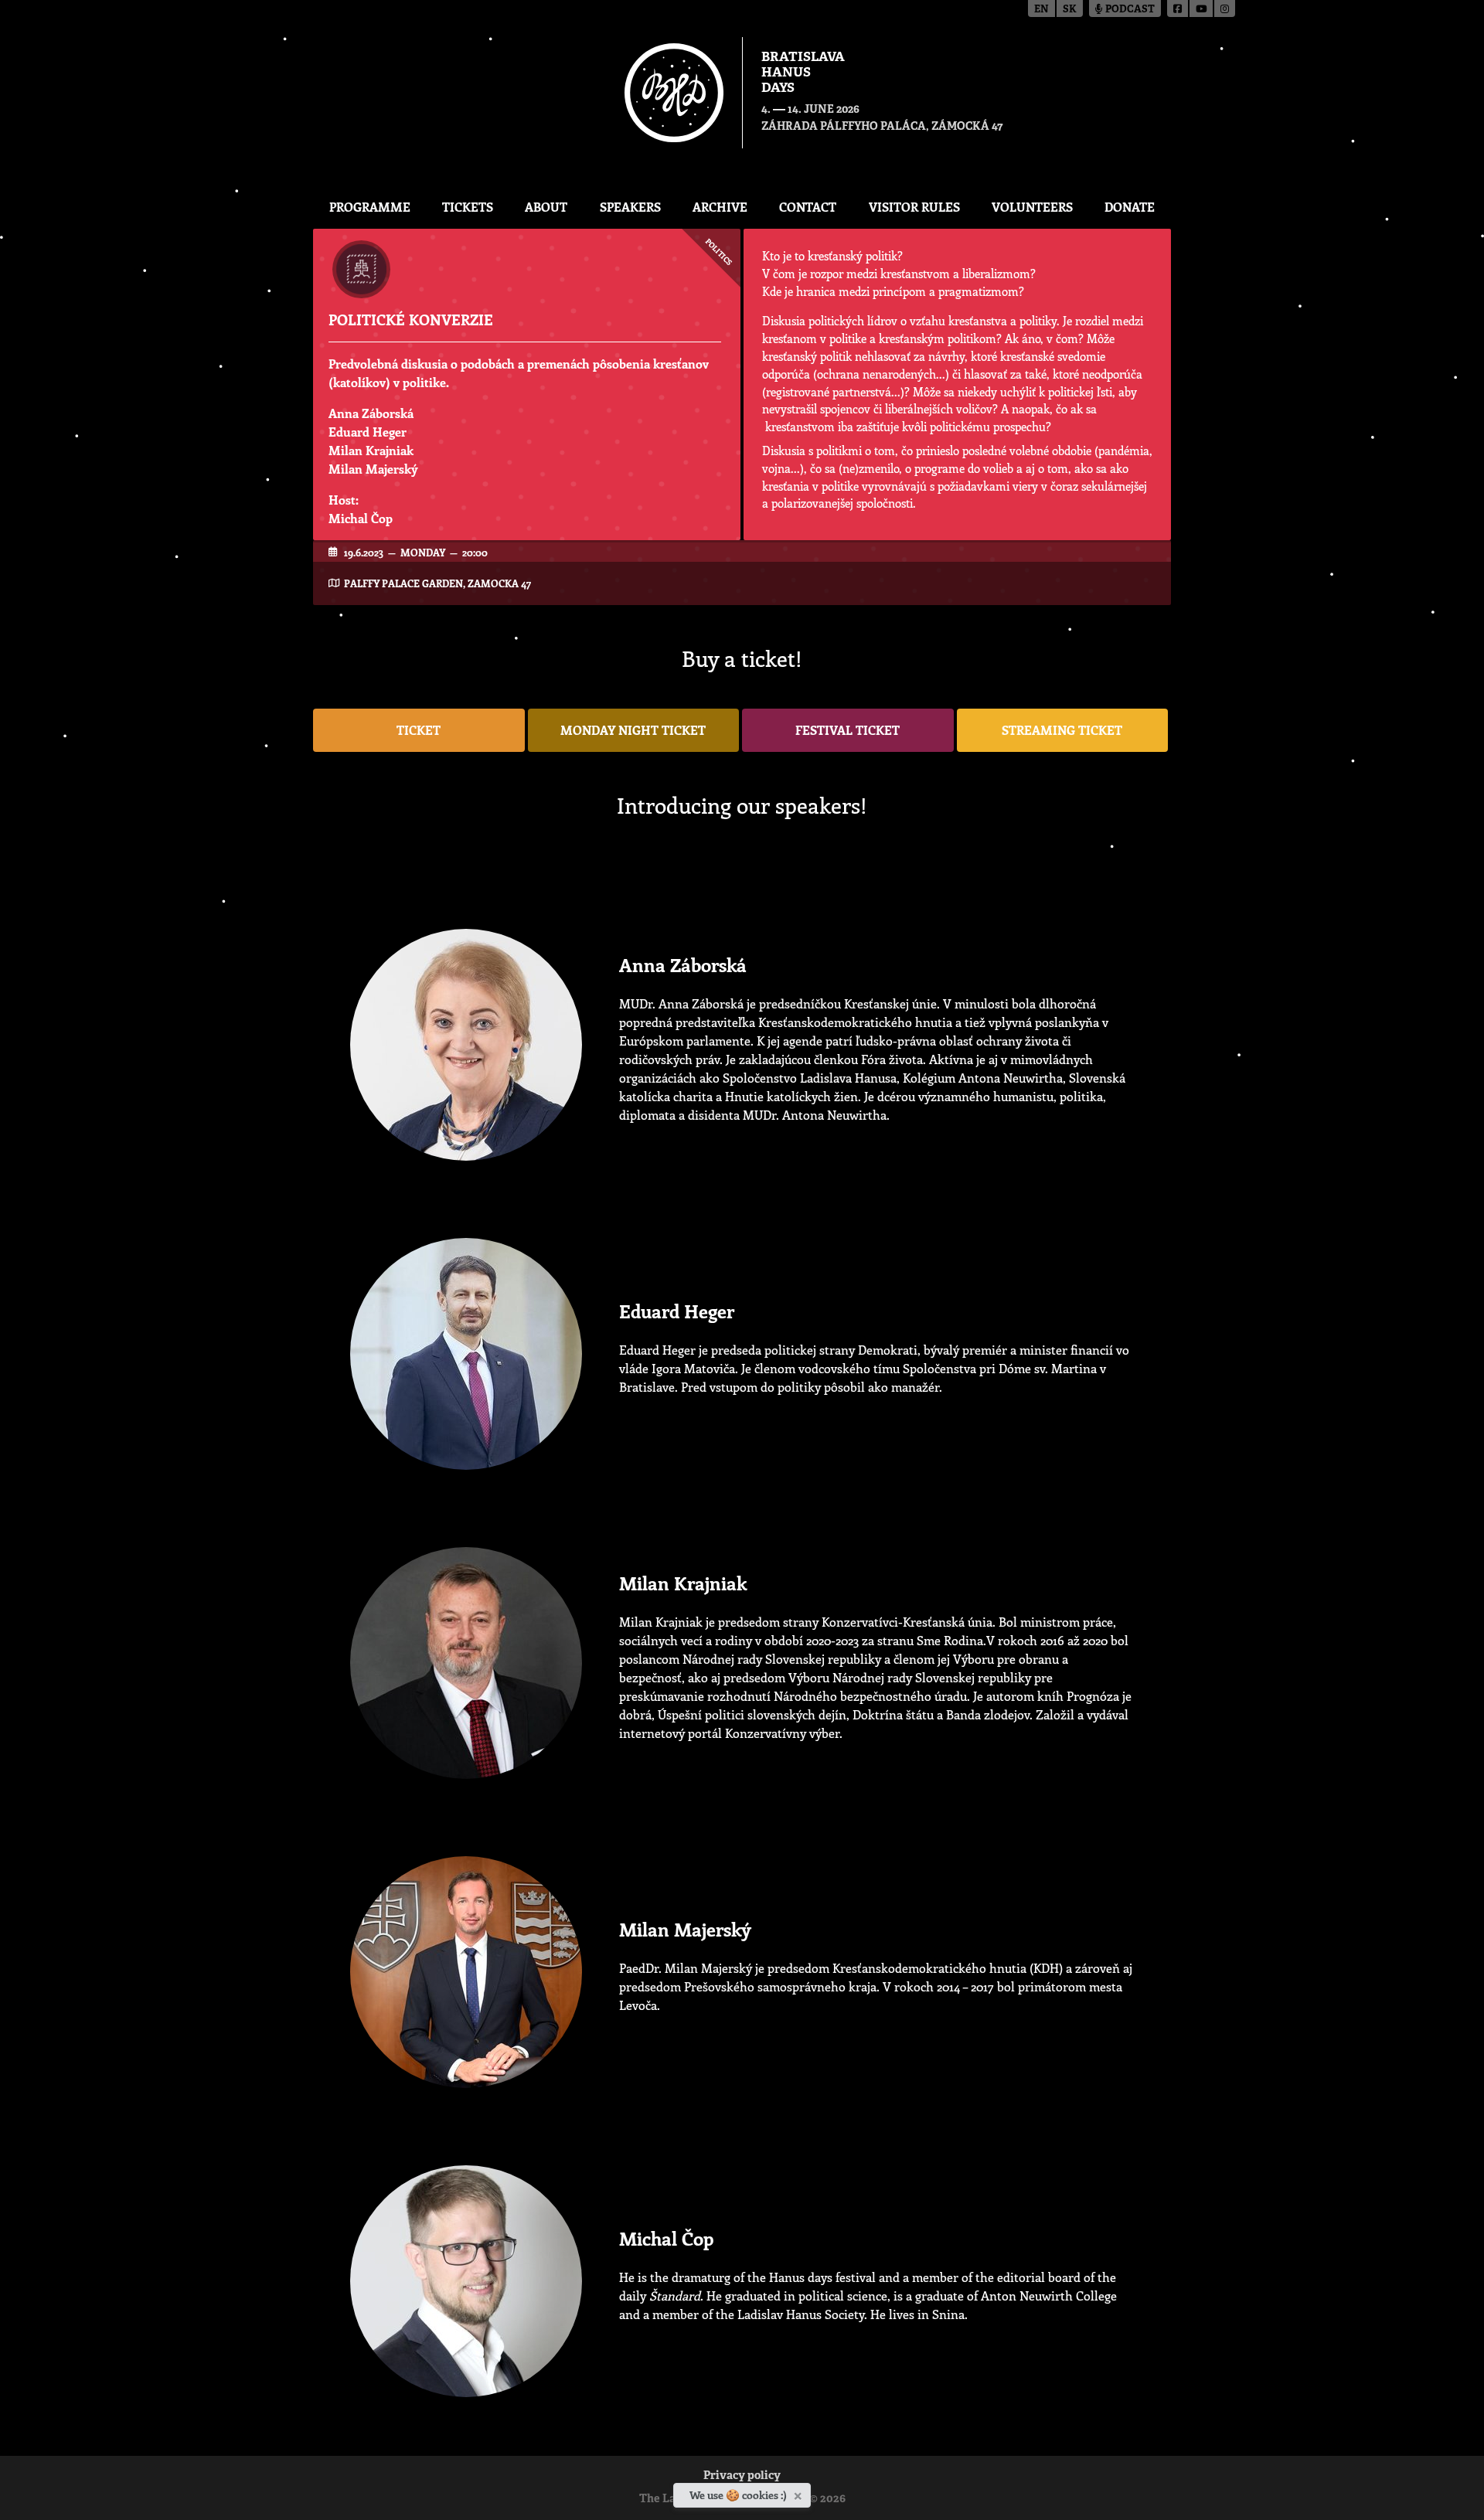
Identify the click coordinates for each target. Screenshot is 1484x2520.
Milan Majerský (373, 469)
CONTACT (808, 207)
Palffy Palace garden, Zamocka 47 (437, 583)
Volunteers (1032, 207)
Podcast (1129, 10)
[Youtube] (1202, 9)
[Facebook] (1178, 9)
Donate (1130, 207)
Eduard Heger (368, 432)
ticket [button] (419, 730)
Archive (720, 207)
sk (1070, 10)
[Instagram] (1225, 9)
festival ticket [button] (848, 730)
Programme (370, 207)
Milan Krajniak (371, 450)
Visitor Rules (914, 207)
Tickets (468, 207)
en (1042, 10)
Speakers (630, 207)
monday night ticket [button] (633, 730)
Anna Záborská (371, 413)
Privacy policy (742, 2476)
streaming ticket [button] (1062, 730)
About (546, 207)
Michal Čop (361, 518)
